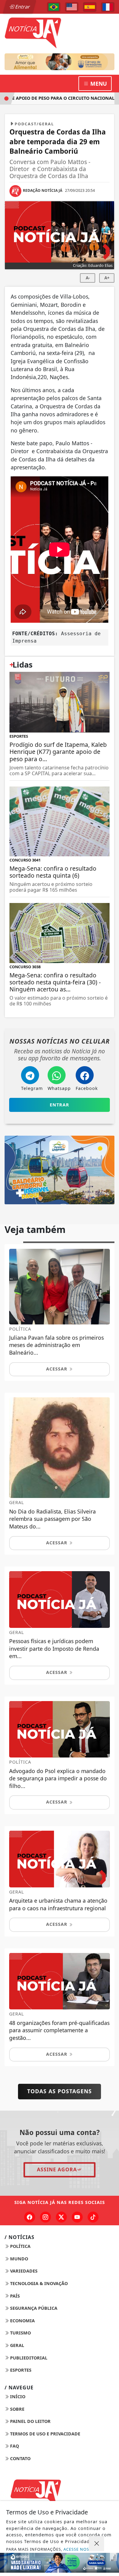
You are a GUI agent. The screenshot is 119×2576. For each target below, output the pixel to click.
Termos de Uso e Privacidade (45, 2434)
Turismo (20, 2333)
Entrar (22, 7)
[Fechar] (96, 2544)
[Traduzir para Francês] (108, 7)
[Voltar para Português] (54, 7)
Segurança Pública (33, 2308)
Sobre (17, 2409)
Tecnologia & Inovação (38, 2283)
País (14, 2296)
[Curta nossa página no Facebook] (30, 2217)
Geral (16, 2345)
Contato (20, 2458)
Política (20, 2246)
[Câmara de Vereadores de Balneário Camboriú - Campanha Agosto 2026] (60, 62)
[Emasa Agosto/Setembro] (60, 2563)
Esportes (20, 2370)
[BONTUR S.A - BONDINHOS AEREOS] (60, 1169)
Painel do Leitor (30, 2421)
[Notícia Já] (60, 2492)
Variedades (23, 2271)
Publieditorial (28, 2358)
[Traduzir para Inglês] (72, 7)
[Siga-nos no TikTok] (93, 2217)
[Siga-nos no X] (61, 2217)
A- (88, 278)
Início (17, 2397)
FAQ (14, 2446)
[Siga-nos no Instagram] (45, 2217)
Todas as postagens (60, 2091)
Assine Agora (57, 2169)
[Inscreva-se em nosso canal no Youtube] (77, 2217)
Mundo (18, 2259)
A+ (107, 278)
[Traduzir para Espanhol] (90, 7)
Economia (22, 2321)
